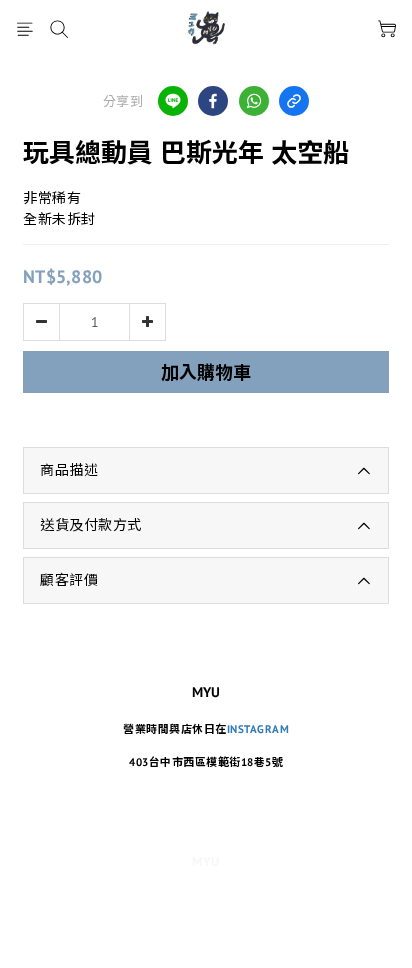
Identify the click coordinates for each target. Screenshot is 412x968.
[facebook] (213, 101)
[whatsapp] (254, 101)
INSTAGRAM (258, 729)
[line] (173, 101)
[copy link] (294, 101)
